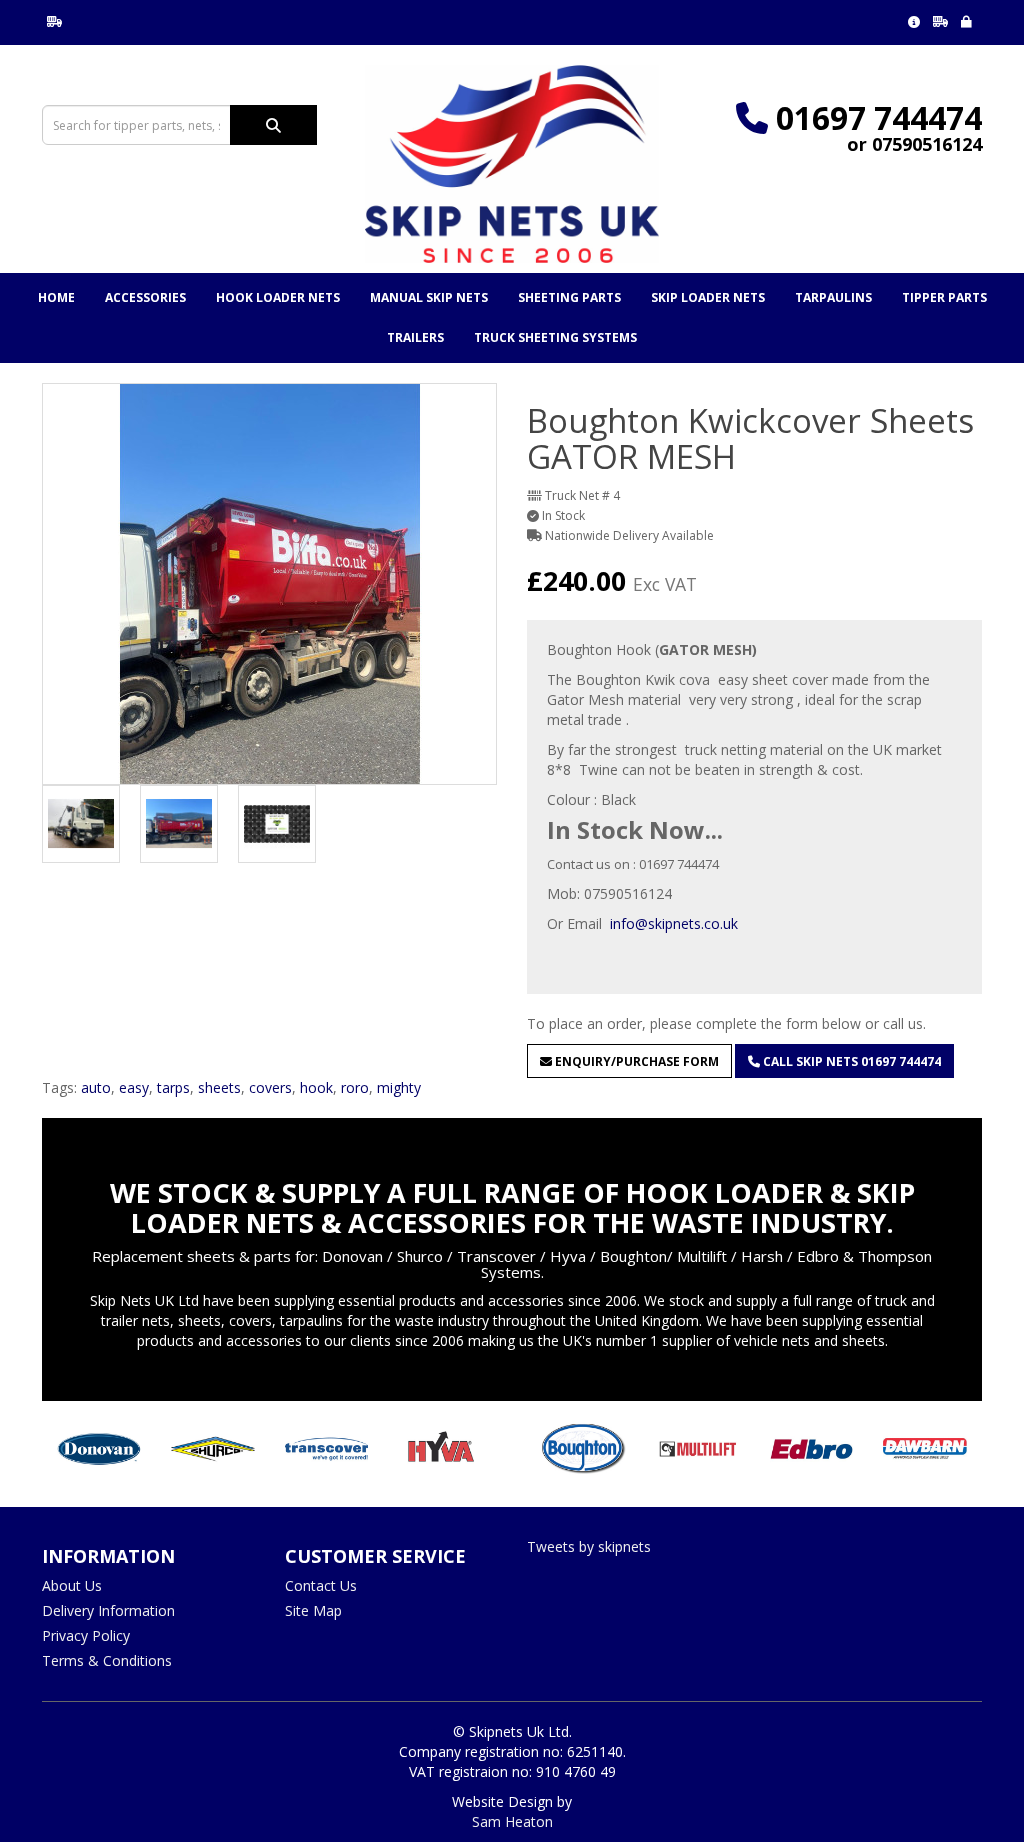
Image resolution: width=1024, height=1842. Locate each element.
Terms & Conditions (107, 1660)
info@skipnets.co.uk (674, 923)
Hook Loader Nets (278, 297)
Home (56, 297)
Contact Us (321, 1585)
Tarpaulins (833, 297)
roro (355, 1087)
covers (270, 1087)
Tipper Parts (944, 297)
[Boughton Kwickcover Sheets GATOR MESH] (269, 584)
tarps (173, 1087)
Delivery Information (108, 1610)
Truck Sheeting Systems (555, 337)
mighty (399, 1087)
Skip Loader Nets (708, 297)
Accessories (145, 297)
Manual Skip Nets (429, 297)
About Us (72, 1585)
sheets (219, 1087)
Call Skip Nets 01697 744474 (850, 1061)
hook (316, 1087)
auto (96, 1087)
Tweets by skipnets (589, 1546)
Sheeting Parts (569, 297)
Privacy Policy (86, 1635)
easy (134, 1087)
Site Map (313, 1610)
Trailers (415, 337)
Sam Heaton (512, 1821)
